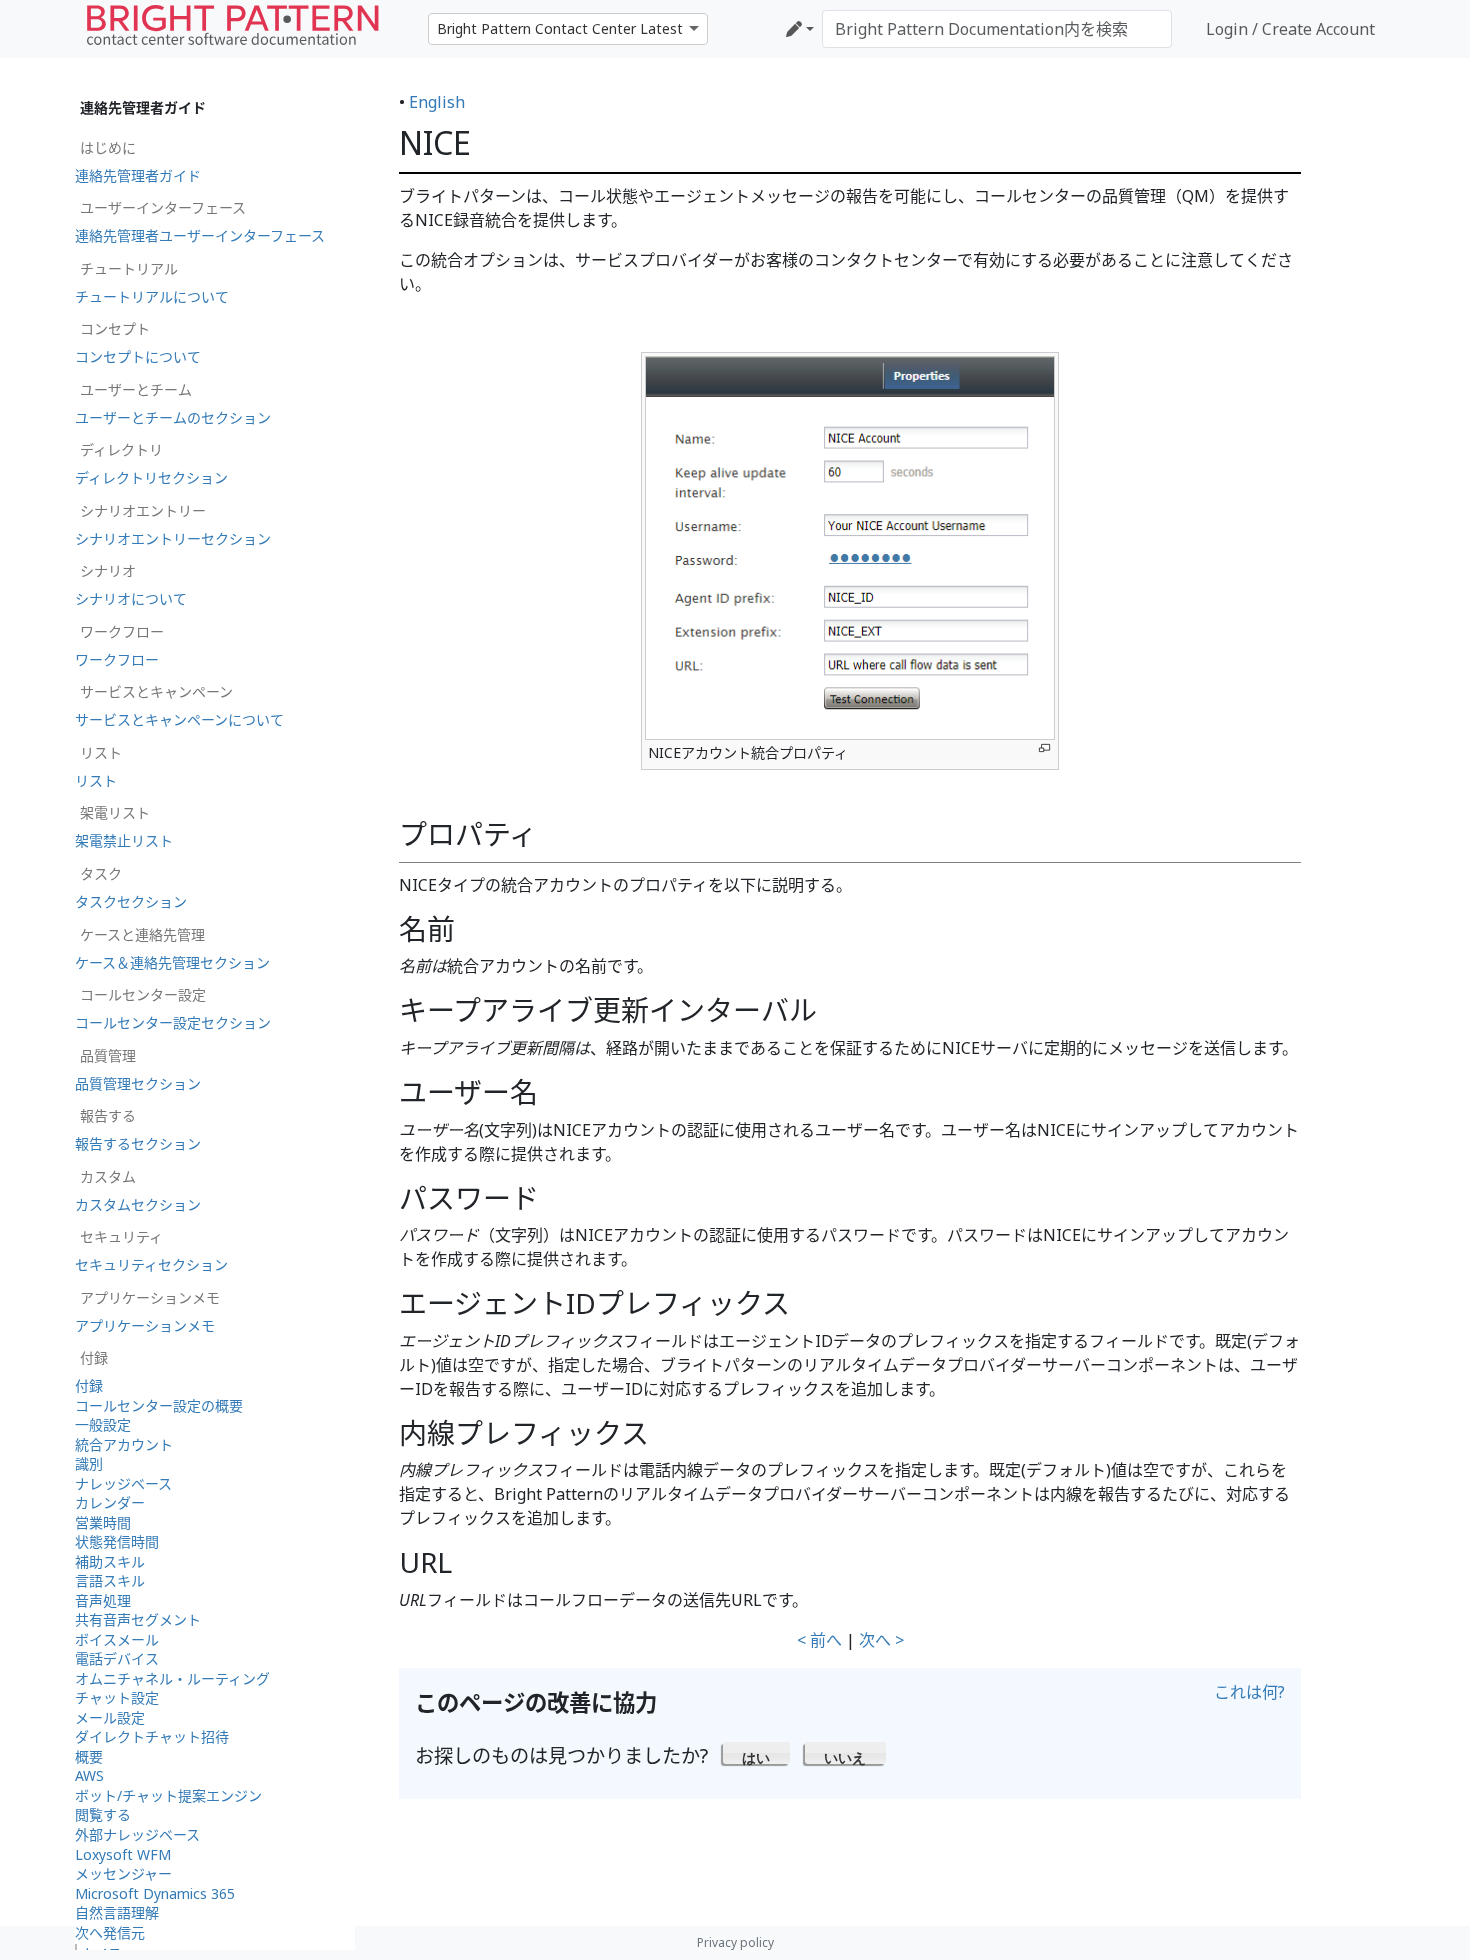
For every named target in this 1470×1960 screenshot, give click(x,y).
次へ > (881, 1640)
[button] (756, 1753)
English (437, 102)
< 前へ (819, 1640)
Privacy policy (735, 1942)
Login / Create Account (1290, 29)
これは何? (1249, 1692)
